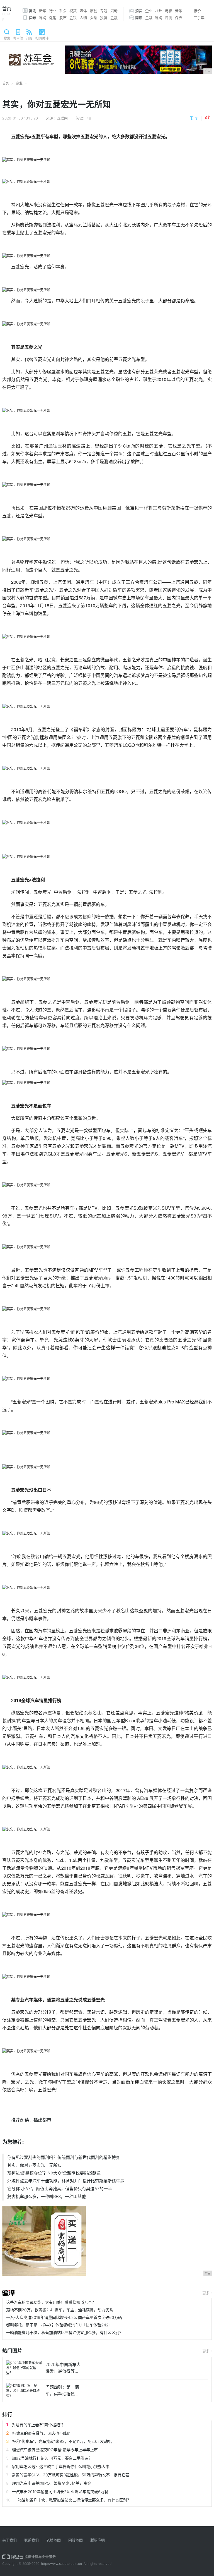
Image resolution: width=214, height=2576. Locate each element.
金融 (114, 18)
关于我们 (9, 2540)
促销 (53, 18)
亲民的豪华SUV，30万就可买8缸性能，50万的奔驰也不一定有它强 (70, 2475)
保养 (32, 18)
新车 (43, 11)
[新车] (8, 2293)
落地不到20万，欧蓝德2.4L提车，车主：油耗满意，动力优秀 (60, 2310)
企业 (149, 11)
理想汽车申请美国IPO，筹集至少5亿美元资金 (52, 2483)
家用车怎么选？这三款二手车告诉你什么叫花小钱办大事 (61, 2466)
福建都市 (42, 2120)
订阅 (29, 38)
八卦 (159, 11)
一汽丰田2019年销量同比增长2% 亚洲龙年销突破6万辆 (60, 2492)
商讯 (139, 18)
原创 (94, 11)
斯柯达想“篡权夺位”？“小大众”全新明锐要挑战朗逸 (54, 2173)
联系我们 (31, 2540)
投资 (104, 18)
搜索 (7, 38)
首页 (7, 14)
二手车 (199, 18)
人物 (83, 18)
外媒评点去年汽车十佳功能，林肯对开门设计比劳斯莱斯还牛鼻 (66, 2181)
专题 (104, 11)
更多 (206, 2293)
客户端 (18, 38)
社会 (63, 11)
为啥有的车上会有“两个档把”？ (38, 2425)
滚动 (114, 11)
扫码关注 (42, 38)
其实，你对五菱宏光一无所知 (34, 2165)
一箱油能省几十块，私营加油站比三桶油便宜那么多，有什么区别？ (65, 2332)
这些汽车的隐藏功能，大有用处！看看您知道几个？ (51, 2302)
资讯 (32, 11)
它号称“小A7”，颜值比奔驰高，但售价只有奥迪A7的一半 (60, 2189)
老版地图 (53, 2540)
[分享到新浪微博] (207, 118)
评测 (169, 18)
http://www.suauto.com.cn (61, 2564)
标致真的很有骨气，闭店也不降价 (42, 2433)
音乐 (179, 11)
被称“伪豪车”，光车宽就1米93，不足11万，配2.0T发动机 (62, 2441)
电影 (169, 11)
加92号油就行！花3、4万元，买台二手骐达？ (52, 2458)
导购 (43, 18)
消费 (139, 11)
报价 (197, 11)
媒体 (83, 11)
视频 (73, 11)
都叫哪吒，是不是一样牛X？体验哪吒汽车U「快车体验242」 (59, 2325)
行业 (53, 11)
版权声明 (98, 2540)
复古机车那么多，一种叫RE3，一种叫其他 (47, 2196)
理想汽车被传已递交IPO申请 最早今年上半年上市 (55, 2450)
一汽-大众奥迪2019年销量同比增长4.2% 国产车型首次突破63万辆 (64, 2317)
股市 (63, 18)
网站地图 (76, 2540)
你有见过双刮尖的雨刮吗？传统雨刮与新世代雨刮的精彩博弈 (64, 2157)
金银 (73, 18)
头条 (94, 18)
